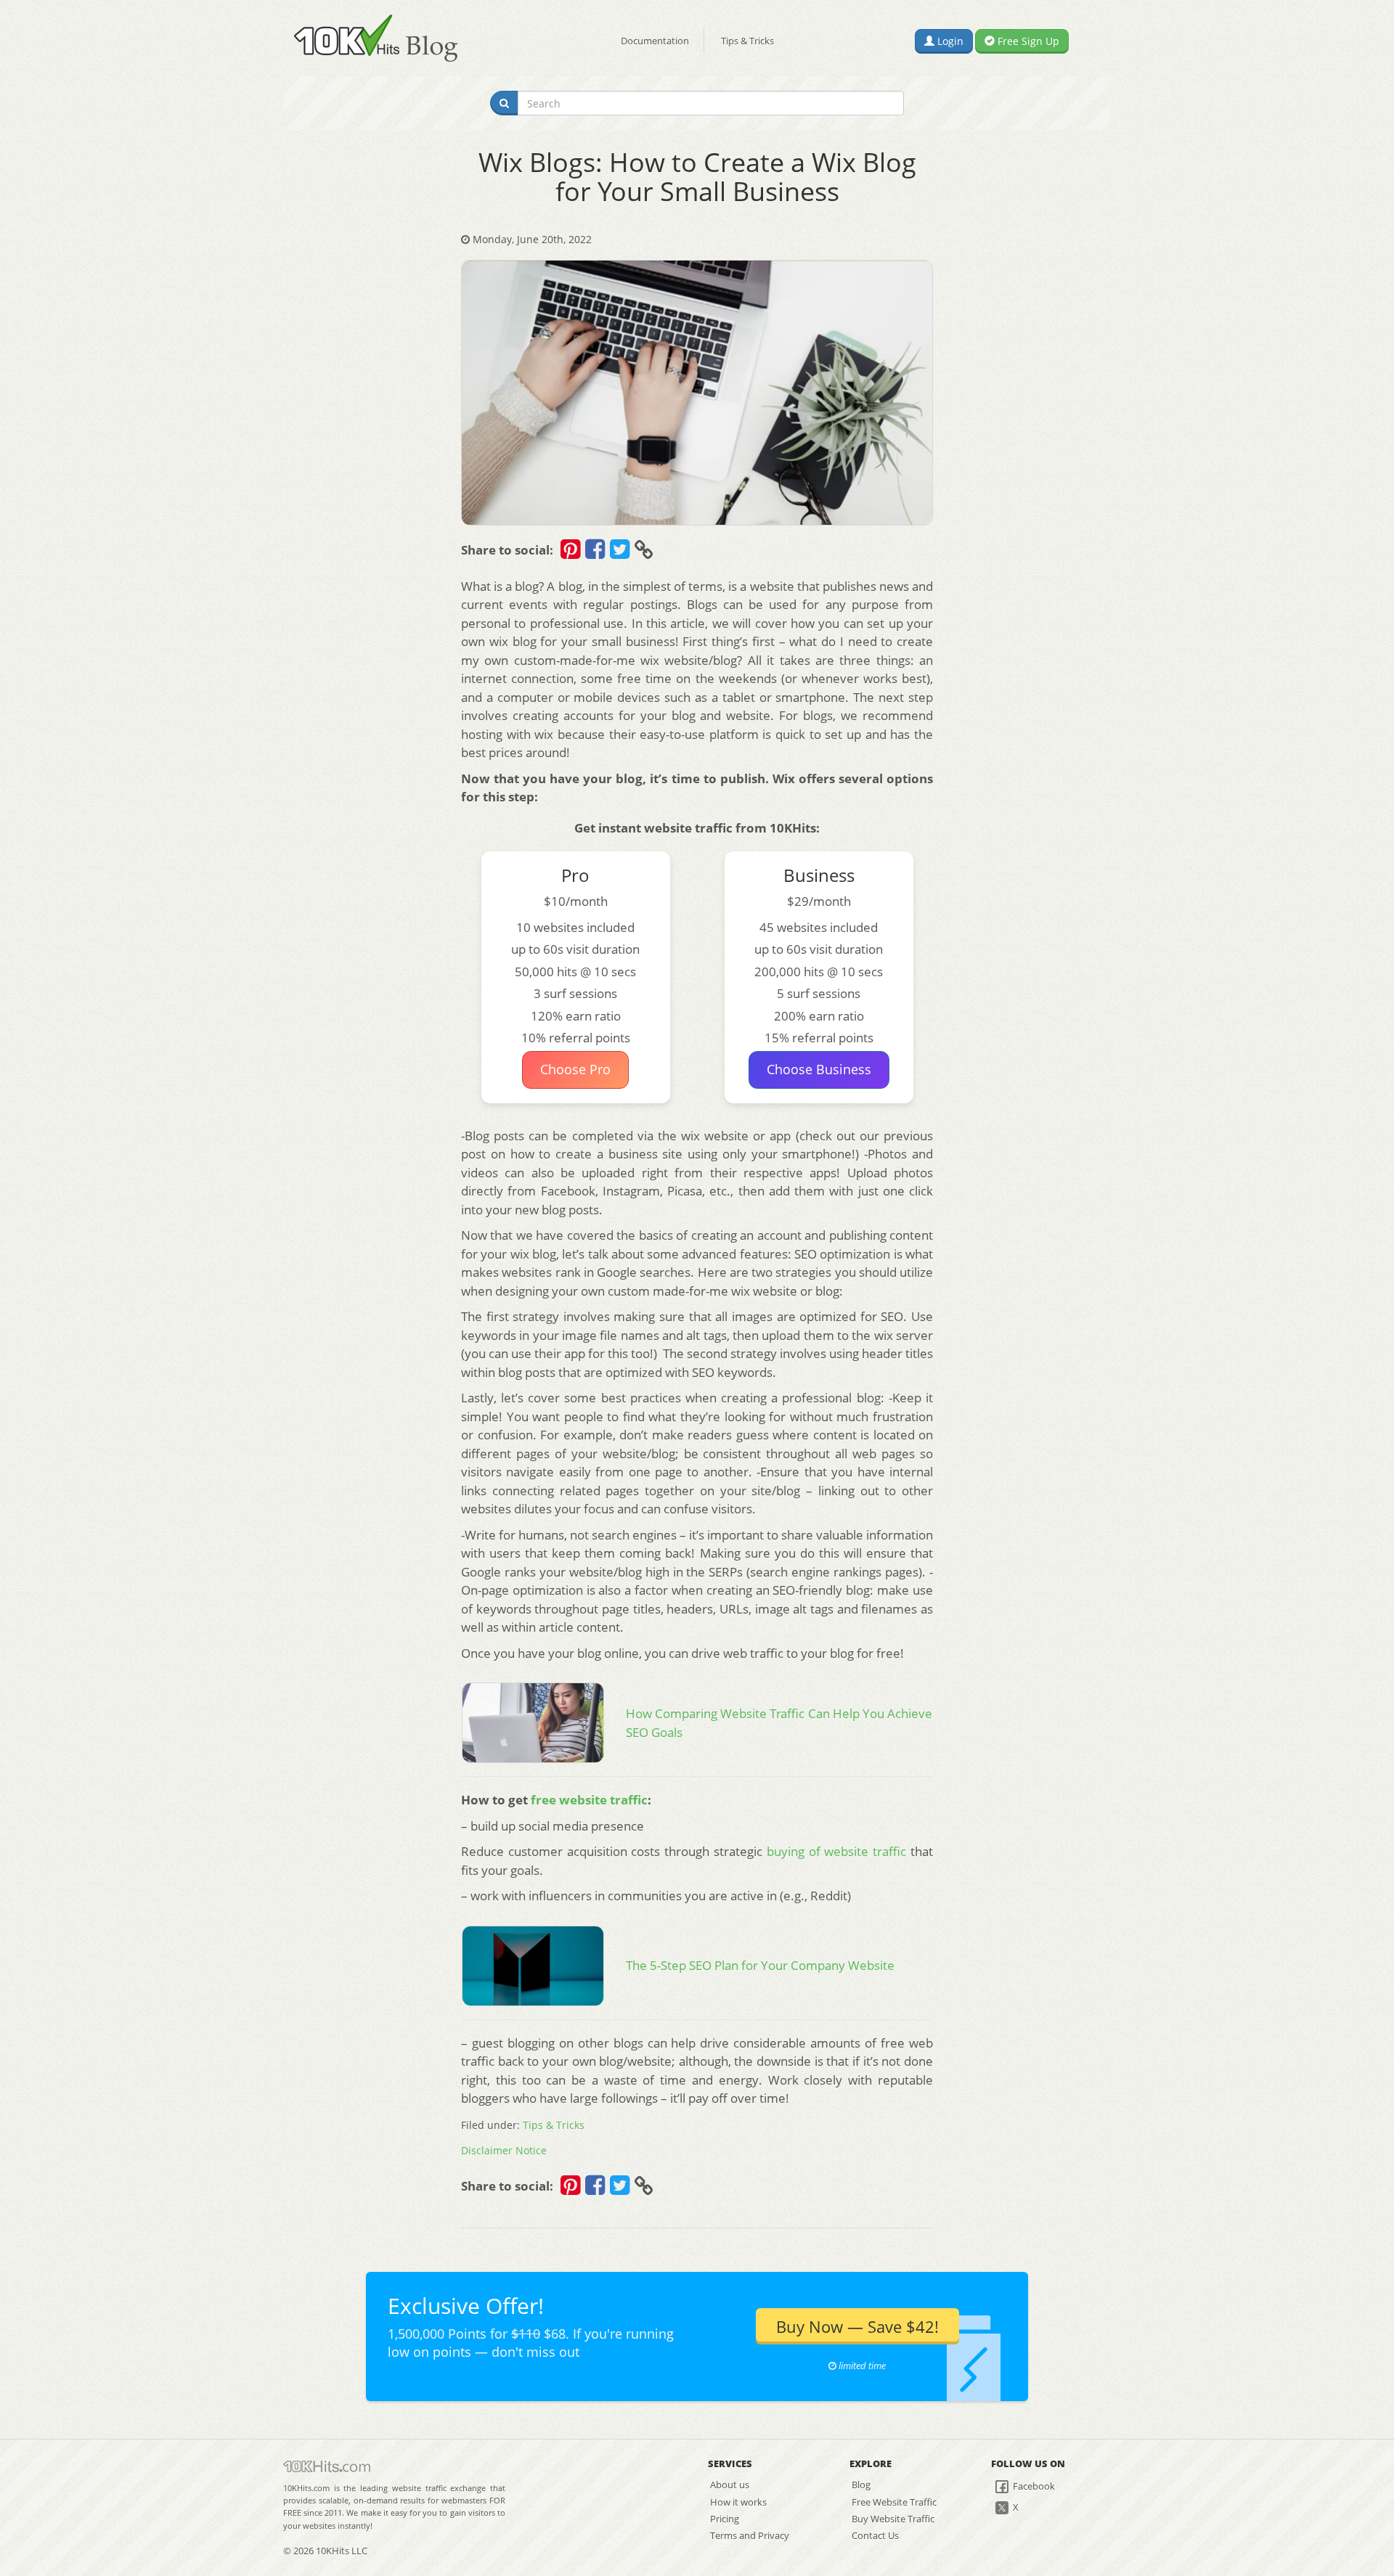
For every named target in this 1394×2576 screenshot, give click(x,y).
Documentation (655, 41)
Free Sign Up (1027, 41)
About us (730, 2485)
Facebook (1033, 2486)
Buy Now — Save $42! (857, 2326)
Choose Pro (575, 1069)
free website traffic (589, 1800)
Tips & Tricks (747, 41)
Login (949, 41)
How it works (738, 2502)
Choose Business (819, 1069)
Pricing (725, 2519)
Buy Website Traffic (893, 2519)
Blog (861, 2485)
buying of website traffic (836, 1851)
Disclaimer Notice (504, 2150)
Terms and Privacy (750, 2535)
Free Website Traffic (894, 2502)
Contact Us (875, 2535)
